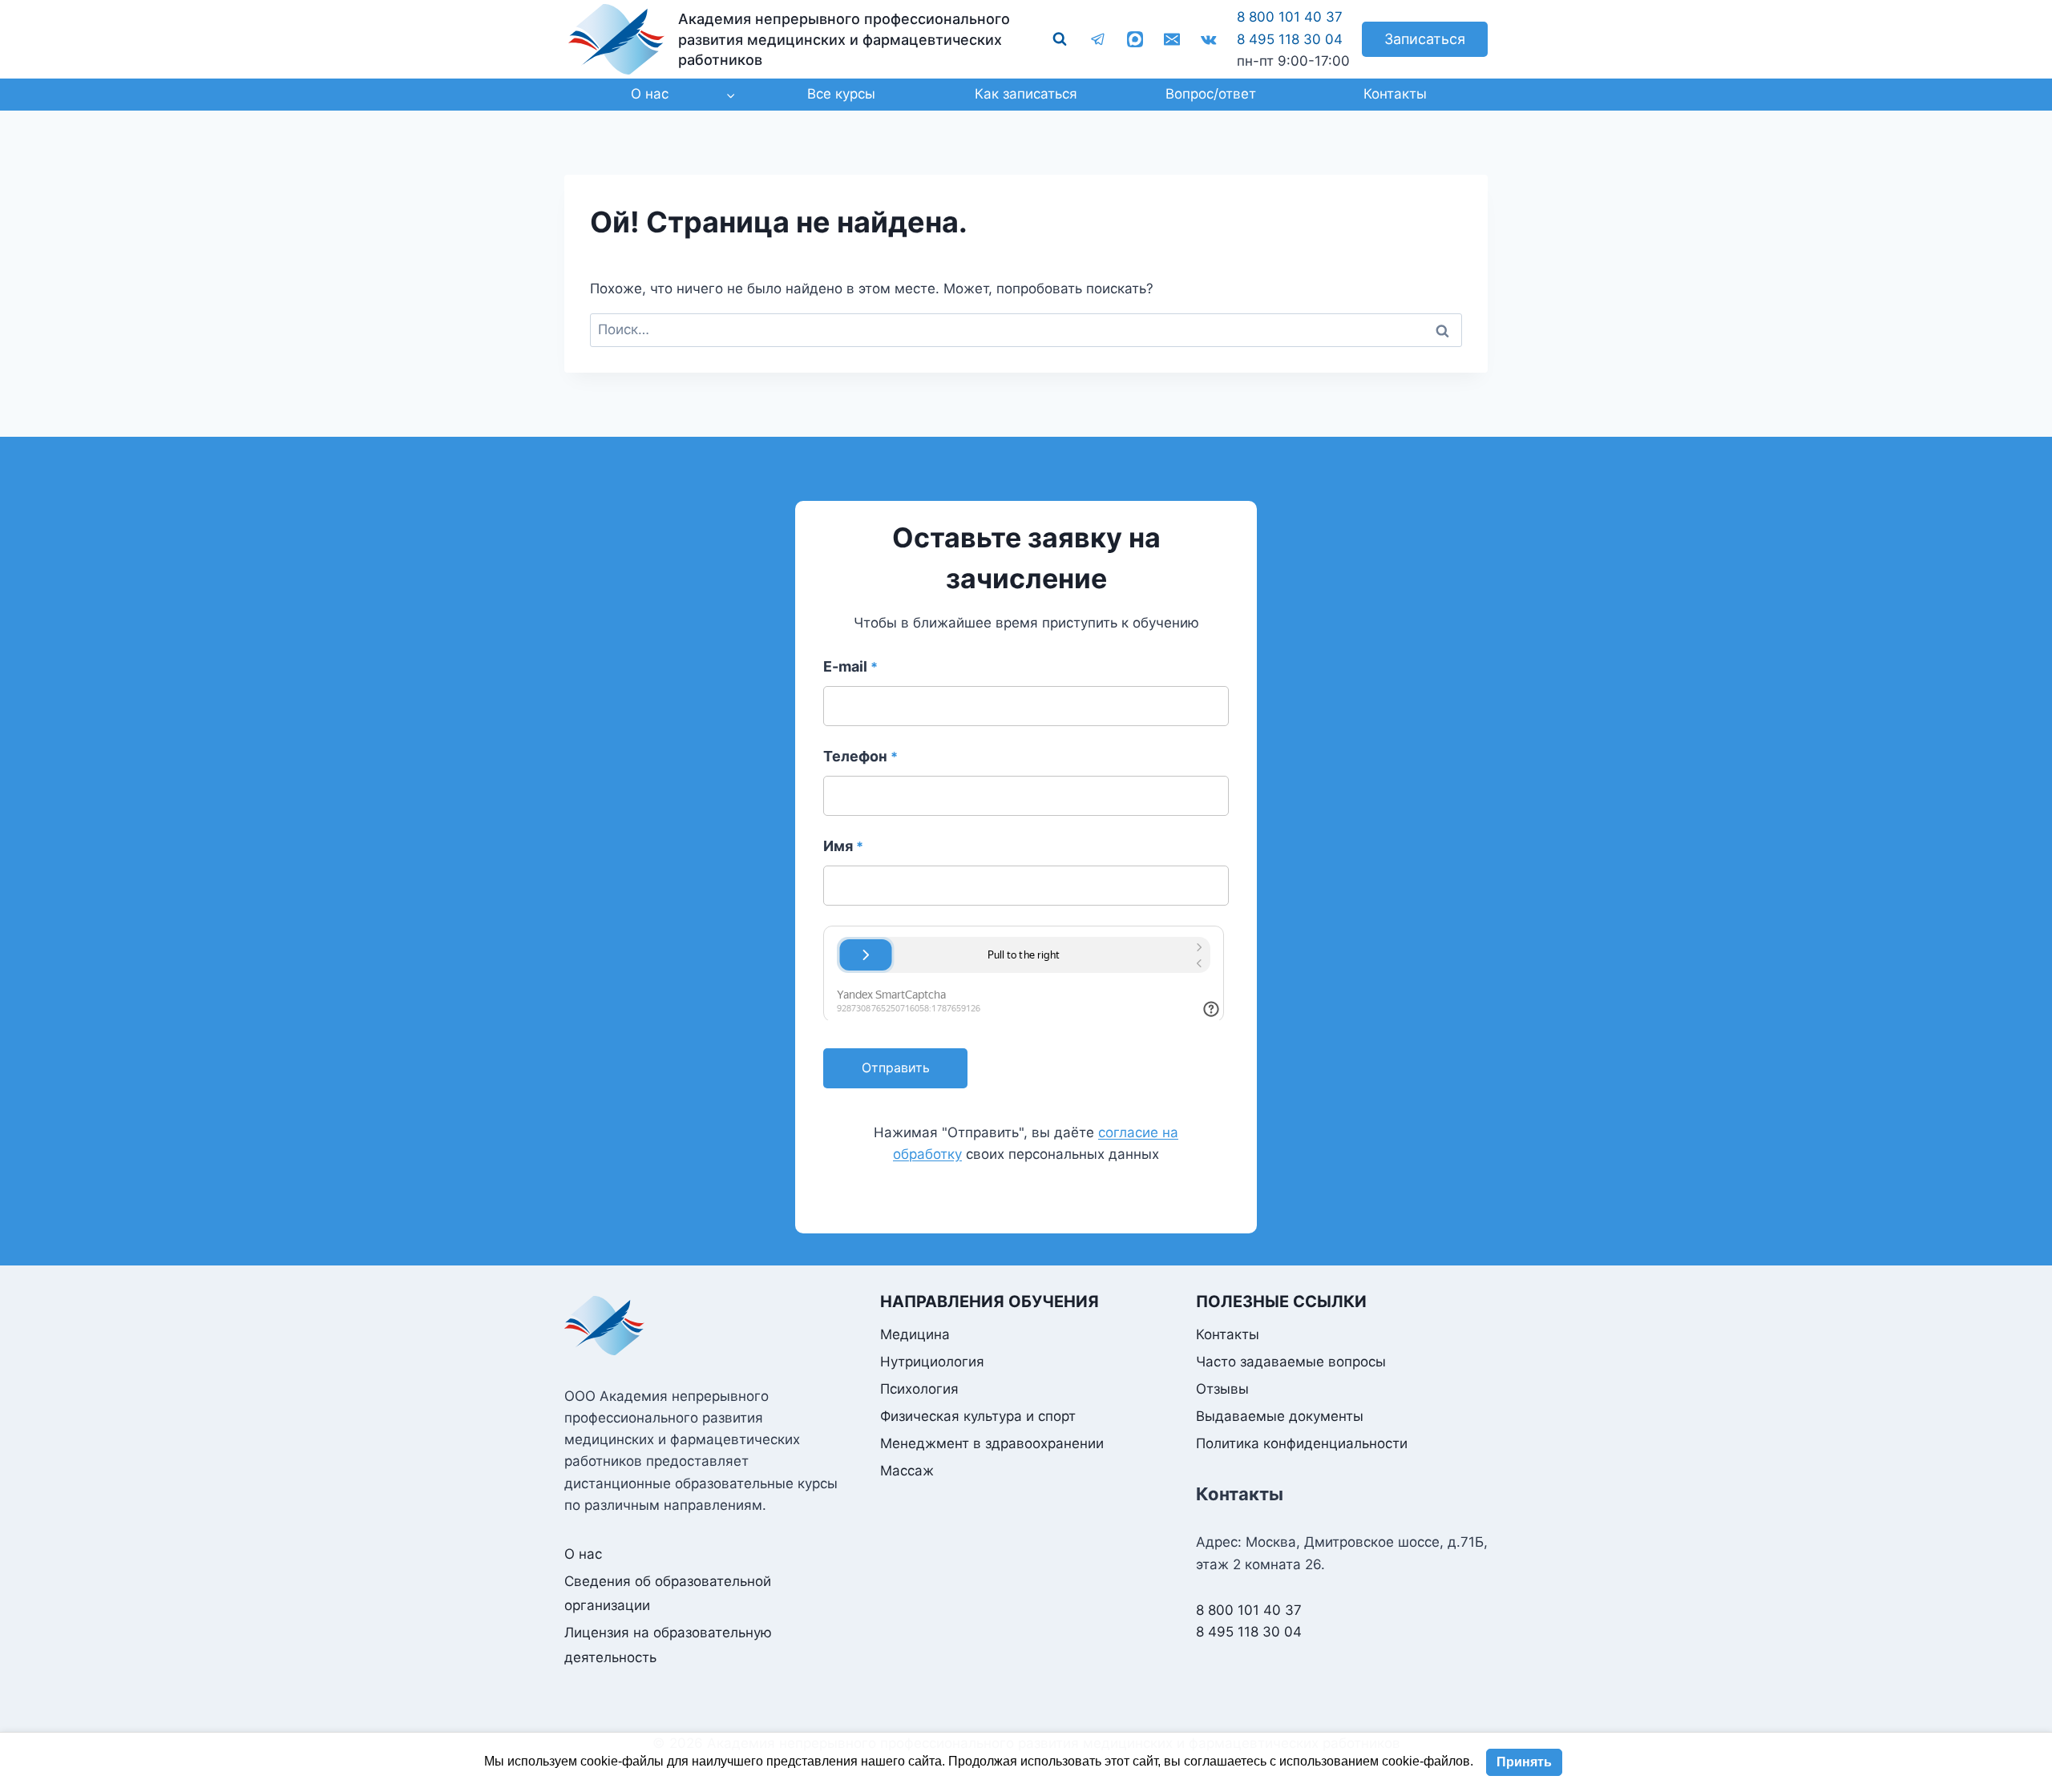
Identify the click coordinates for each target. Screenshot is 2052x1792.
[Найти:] (1026, 329)
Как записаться (1026, 94)
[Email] (1172, 39)
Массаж (907, 1471)
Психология (919, 1389)
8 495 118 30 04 (1290, 39)
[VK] (1209, 39)
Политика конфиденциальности (1302, 1443)
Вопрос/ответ (1211, 94)
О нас (583, 1554)
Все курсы (841, 94)
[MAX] (1135, 39)
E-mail (850, 666)
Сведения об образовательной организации (668, 1594)
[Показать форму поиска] (1060, 39)
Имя (843, 846)
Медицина (915, 1334)
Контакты (1395, 94)
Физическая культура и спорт (978, 1416)
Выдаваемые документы (1280, 1416)
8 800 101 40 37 (1290, 17)
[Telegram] (1098, 39)
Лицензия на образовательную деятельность (668, 1645)
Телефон (860, 756)
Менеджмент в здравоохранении (992, 1443)
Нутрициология (932, 1362)
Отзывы (1222, 1389)
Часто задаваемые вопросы (1291, 1362)
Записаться (1425, 39)
